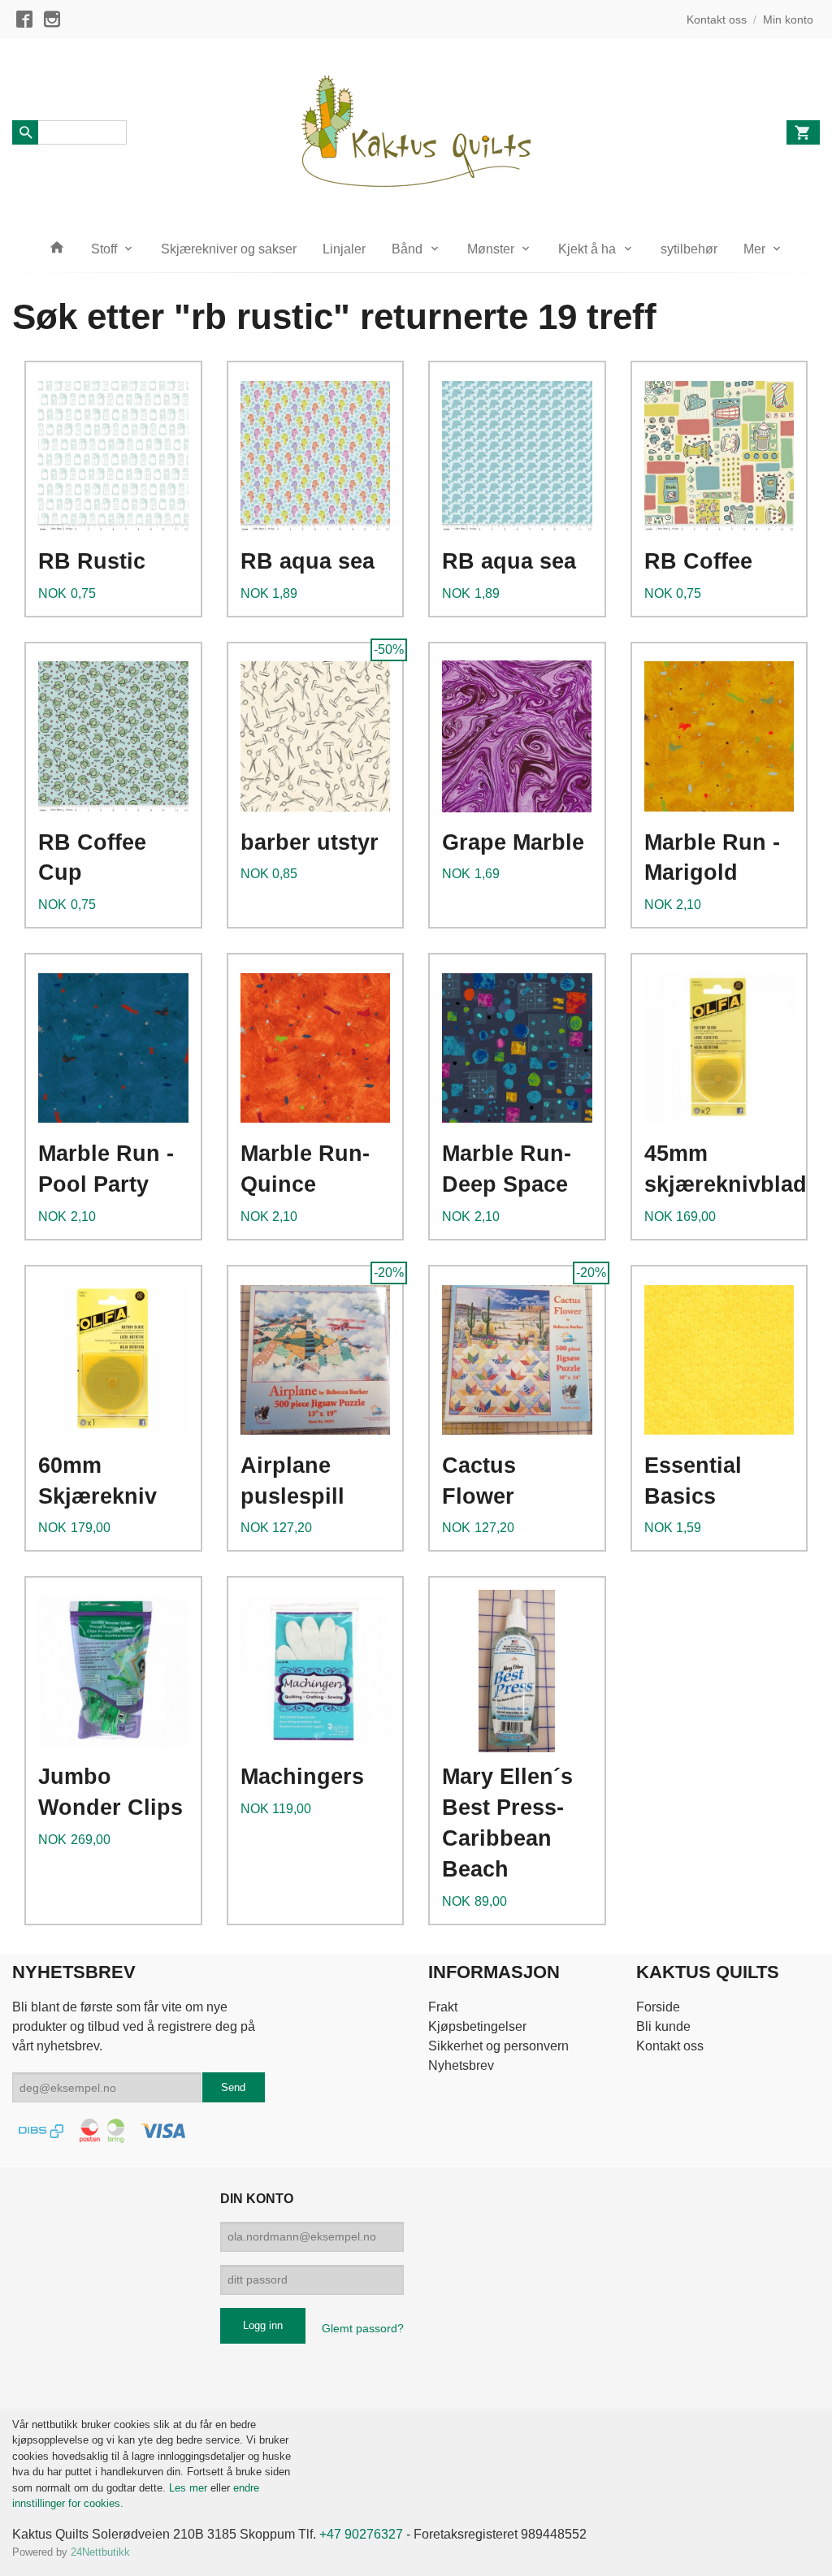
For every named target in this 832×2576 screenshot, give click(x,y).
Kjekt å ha (587, 249)
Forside (658, 2007)
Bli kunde (663, 2026)
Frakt (443, 2007)
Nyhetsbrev (461, 2065)
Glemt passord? (363, 2328)
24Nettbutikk (100, 2552)
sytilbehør (689, 249)
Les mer (190, 2488)
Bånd (407, 249)
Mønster (491, 249)
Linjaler (344, 249)
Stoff (104, 249)
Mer (754, 249)
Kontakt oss (670, 2046)
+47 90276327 (361, 2534)
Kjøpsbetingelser (477, 2026)
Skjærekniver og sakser (229, 249)
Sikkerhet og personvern (498, 2046)
